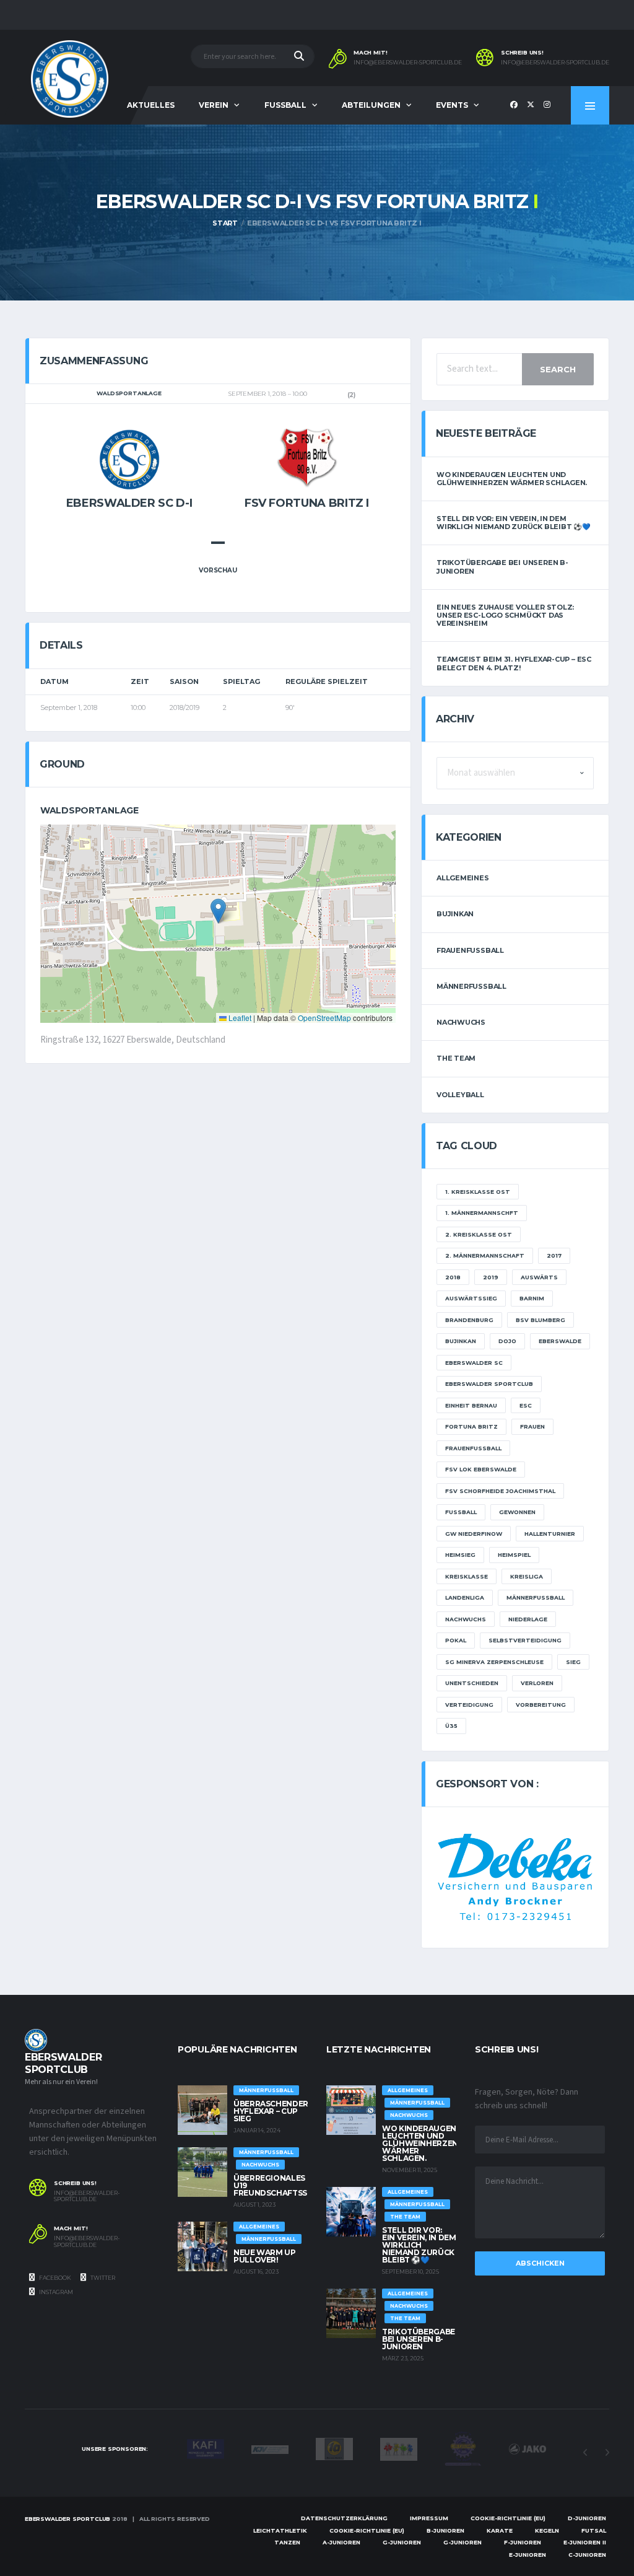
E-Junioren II (585, 2542)
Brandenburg (469, 1320)
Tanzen (287, 2542)
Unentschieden (472, 1683)
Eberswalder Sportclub (489, 1384)
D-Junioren (587, 2518)
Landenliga (465, 1597)
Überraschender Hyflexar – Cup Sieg (271, 2111)
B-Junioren (445, 2530)
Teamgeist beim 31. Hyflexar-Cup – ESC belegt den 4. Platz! (514, 663)
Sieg (573, 1662)
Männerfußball (471, 986)
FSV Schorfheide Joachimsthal (500, 1491)
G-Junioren (402, 2542)
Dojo (507, 1341)
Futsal (594, 2530)
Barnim (532, 1298)
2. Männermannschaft (485, 1255)
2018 (453, 1277)
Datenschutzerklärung (344, 2518)
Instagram (55, 2292)
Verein (214, 105)
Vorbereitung (541, 1705)
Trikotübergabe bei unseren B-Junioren (502, 567)
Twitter (102, 2278)
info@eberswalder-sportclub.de (408, 63)
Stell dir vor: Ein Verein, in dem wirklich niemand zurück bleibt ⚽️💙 (514, 523)
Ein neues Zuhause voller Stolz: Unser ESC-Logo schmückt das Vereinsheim (505, 615)
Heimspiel (514, 1555)
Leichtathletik (280, 2530)
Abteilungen (371, 105)
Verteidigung (469, 1705)
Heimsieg (460, 1555)
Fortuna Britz (471, 1426)
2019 (491, 1277)
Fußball (461, 1512)
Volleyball (460, 1095)
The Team (456, 1058)
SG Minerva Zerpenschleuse (494, 1662)
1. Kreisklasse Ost (478, 1192)
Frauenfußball (470, 950)
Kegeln (547, 2530)
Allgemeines (463, 878)
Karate (500, 2530)
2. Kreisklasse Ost (479, 1234)
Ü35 (451, 1726)
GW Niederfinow (474, 1534)
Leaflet (239, 1018)
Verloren (537, 1683)
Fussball (285, 105)
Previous (585, 2453)
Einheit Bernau (471, 1405)
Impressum (429, 2518)
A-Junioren (341, 2542)
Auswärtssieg (471, 1298)
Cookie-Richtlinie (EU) (508, 2518)
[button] (218, 911)
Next (607, 2453)
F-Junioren (523, 2542)
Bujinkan (455, 914)
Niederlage (528, 1619)
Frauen (532, 1426)
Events (452, 105)
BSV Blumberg (541, 1320)
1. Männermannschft (482, 1213)
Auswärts (539, 1277)
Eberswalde (560, 1341)
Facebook (54, 2278)
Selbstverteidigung (525, 1640)
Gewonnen (517, 1512)
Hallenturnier (550, 1534)
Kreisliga (527, 1576)
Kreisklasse (467, 1576)
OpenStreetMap (324, 1018)
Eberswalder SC (474, 1363)
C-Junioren (587, 2555)
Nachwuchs (461, 1022)
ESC (526, 1405)
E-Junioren (528, 2555)
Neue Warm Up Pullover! (265, 2256)
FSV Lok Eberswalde (481, 1469)
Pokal (456, 1640)
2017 (554, 1255)
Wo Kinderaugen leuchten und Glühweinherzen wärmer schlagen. (512, 479)
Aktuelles (151, 105)
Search (558, 369)
